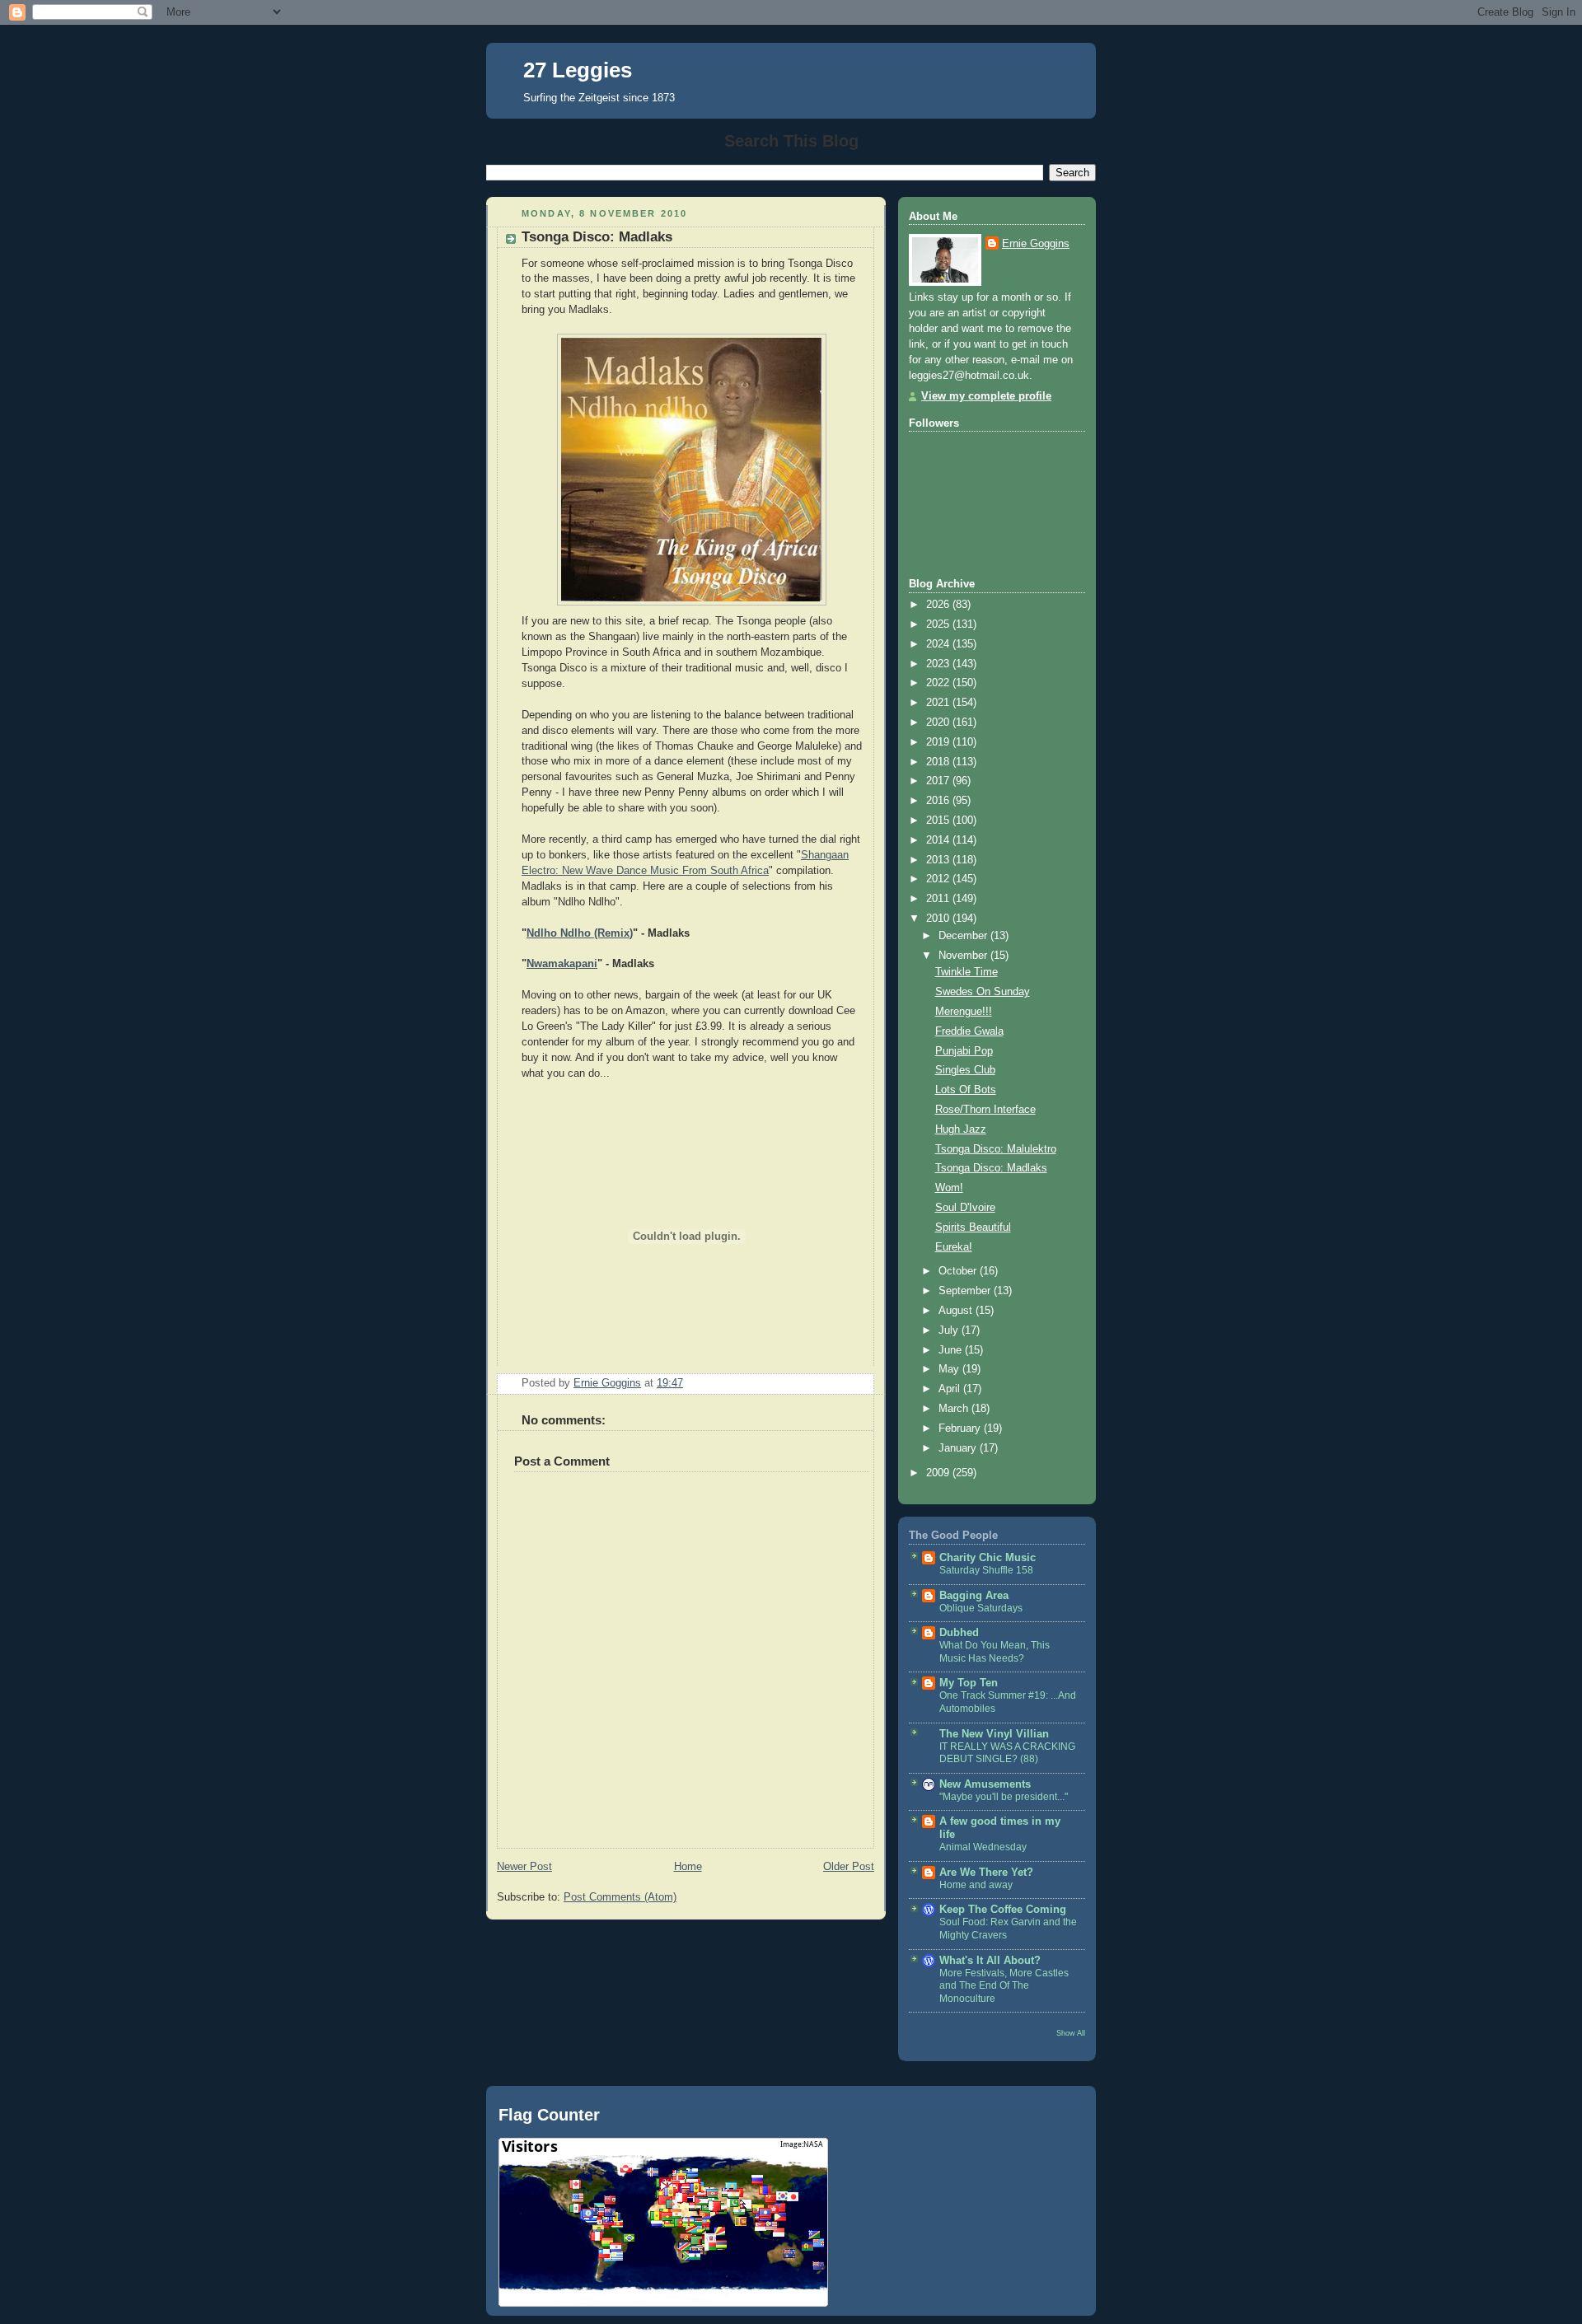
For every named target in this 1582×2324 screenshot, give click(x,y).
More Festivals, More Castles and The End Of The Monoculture (1004, 1986)
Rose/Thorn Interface (985, 1110)
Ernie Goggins (1036, 244)
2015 (939, 821)
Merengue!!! (964, 1012)
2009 (939, 1473)
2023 (939, 664)
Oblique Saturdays (981, 1608)
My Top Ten (969, 1683)
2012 (939, 879)
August (957, 1311)
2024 (939, 644)
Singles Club (965, 1070)
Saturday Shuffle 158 (986, 1570)
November (964, 956)
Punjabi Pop (964, 1051)
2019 (939, 742)
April (951, 1389)
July (950, 1330)
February (961, 1429)
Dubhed (959, 1633)
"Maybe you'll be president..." (1004, 1797)
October (959, 1271)
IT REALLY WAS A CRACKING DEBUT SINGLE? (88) (1007, 1753)
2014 (939, 840)
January (959, 1448)
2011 (939, 899)
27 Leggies (578, 70)
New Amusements (985, 1784)
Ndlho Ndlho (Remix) (580, 933)
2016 (939, 801)
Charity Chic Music (988, 1558)
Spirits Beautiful (973, 1227)
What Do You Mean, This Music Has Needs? (995, 1652)
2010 (939, 919)
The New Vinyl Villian (994, 1734)
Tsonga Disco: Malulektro (996, 1149)
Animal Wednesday (983, 1847)
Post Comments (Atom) (620, 1897)
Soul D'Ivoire (965, 1208)
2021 (939, 703)
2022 (939, 683)
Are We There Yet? (986, 1873)
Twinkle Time (967, 972)
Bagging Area (974, 1596)
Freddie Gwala (969, 1031)
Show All (1071, 2033)
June (952, 1350)
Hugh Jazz (961, 1129)
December (964, 936)
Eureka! (954, 1247)
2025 (939, 624)
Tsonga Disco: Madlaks (991, 1168)
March (955, 1409)
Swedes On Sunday (983, 992)
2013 (939, 860)
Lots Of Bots (966, 1090)
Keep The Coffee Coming (1003, 1910)
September (966, 1291)
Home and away (976, 1885)
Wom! (949, 1188)
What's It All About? (990, 1961)
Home (688, 1867)
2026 (939, 605)
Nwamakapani (562, 964)
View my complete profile (986, 396)
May (950, 1369)
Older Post (849, 1867)
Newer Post (524, 1867)
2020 (939, 722)
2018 (939, 762)
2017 (939, 781)
